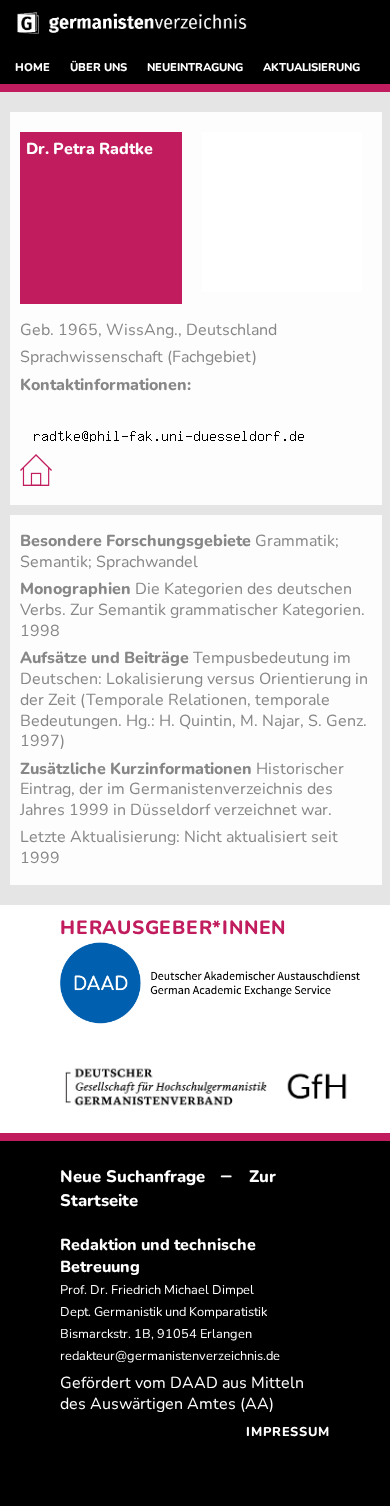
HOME (32, 67)
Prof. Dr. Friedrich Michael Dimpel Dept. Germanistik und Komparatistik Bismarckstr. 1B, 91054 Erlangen (163, 1312)
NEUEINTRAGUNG (195, 67)
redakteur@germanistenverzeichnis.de (170, 1356)
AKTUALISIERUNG (311, 67)
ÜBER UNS (98, 67)
